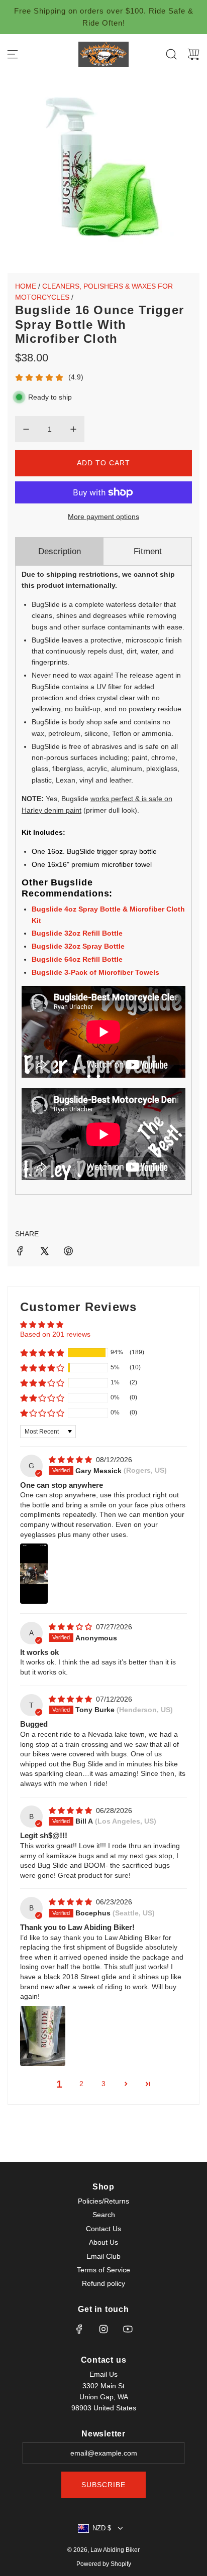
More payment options (103, 517)
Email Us (103, 2374)
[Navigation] (13, 54)
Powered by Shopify (104, 2564)
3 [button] (103, 2084)
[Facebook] (79, 2329)
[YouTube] (128, 2329)
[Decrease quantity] (26, 429)
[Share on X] (44, 1252)
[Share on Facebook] (20, 1252)
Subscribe (103, 2485)
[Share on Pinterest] (68, 1252)
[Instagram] (103, 2329)
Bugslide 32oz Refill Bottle (77, 933)
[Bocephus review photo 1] (43, 2036)
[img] (71, 1460)
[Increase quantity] (73, 429)
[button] (42, 1353)
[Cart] (193, 54)
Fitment (148, 551)
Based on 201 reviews (55, 1334)
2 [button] (81, 2084)
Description (60, 551)
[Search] (171, 54)
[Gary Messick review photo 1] (34, 1574)
